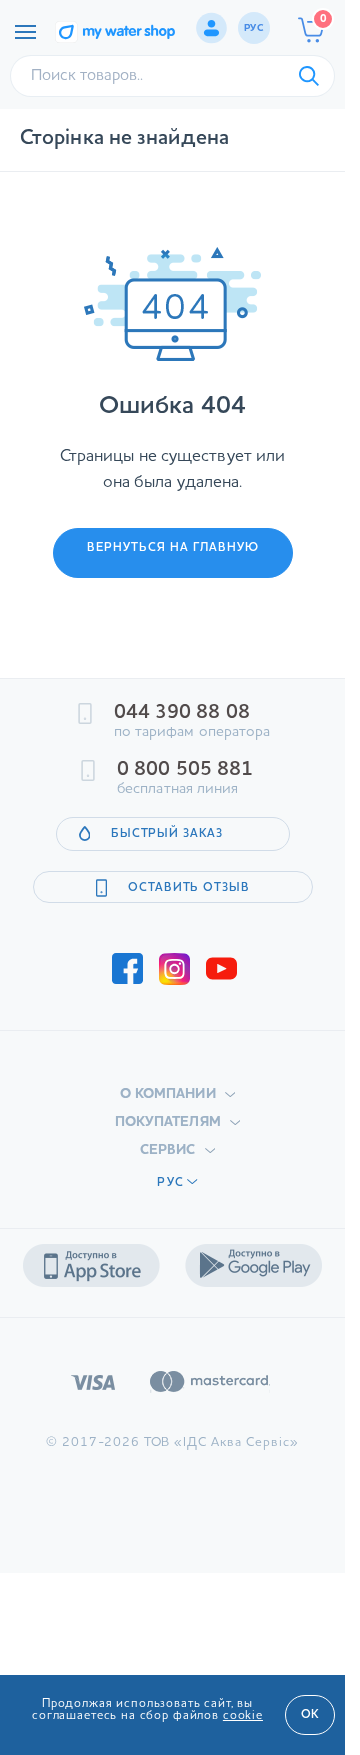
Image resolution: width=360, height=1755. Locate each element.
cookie (243, 1716)
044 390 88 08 (182, 713)
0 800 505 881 (185, 770)
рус (254, 28)
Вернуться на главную (173, 548)
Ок (310, 1715)
